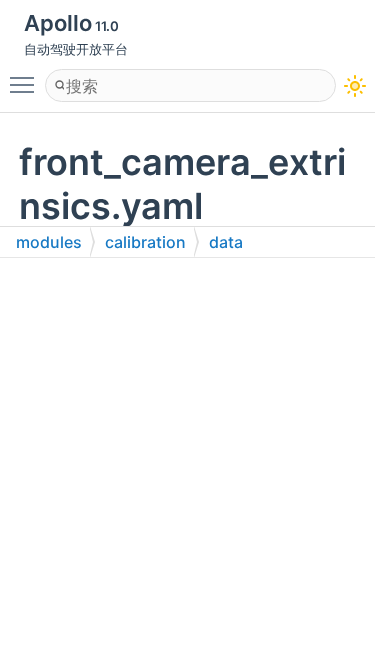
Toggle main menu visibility (26, 84)
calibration (145, 242)
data (226, 242)
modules (49, 242)
